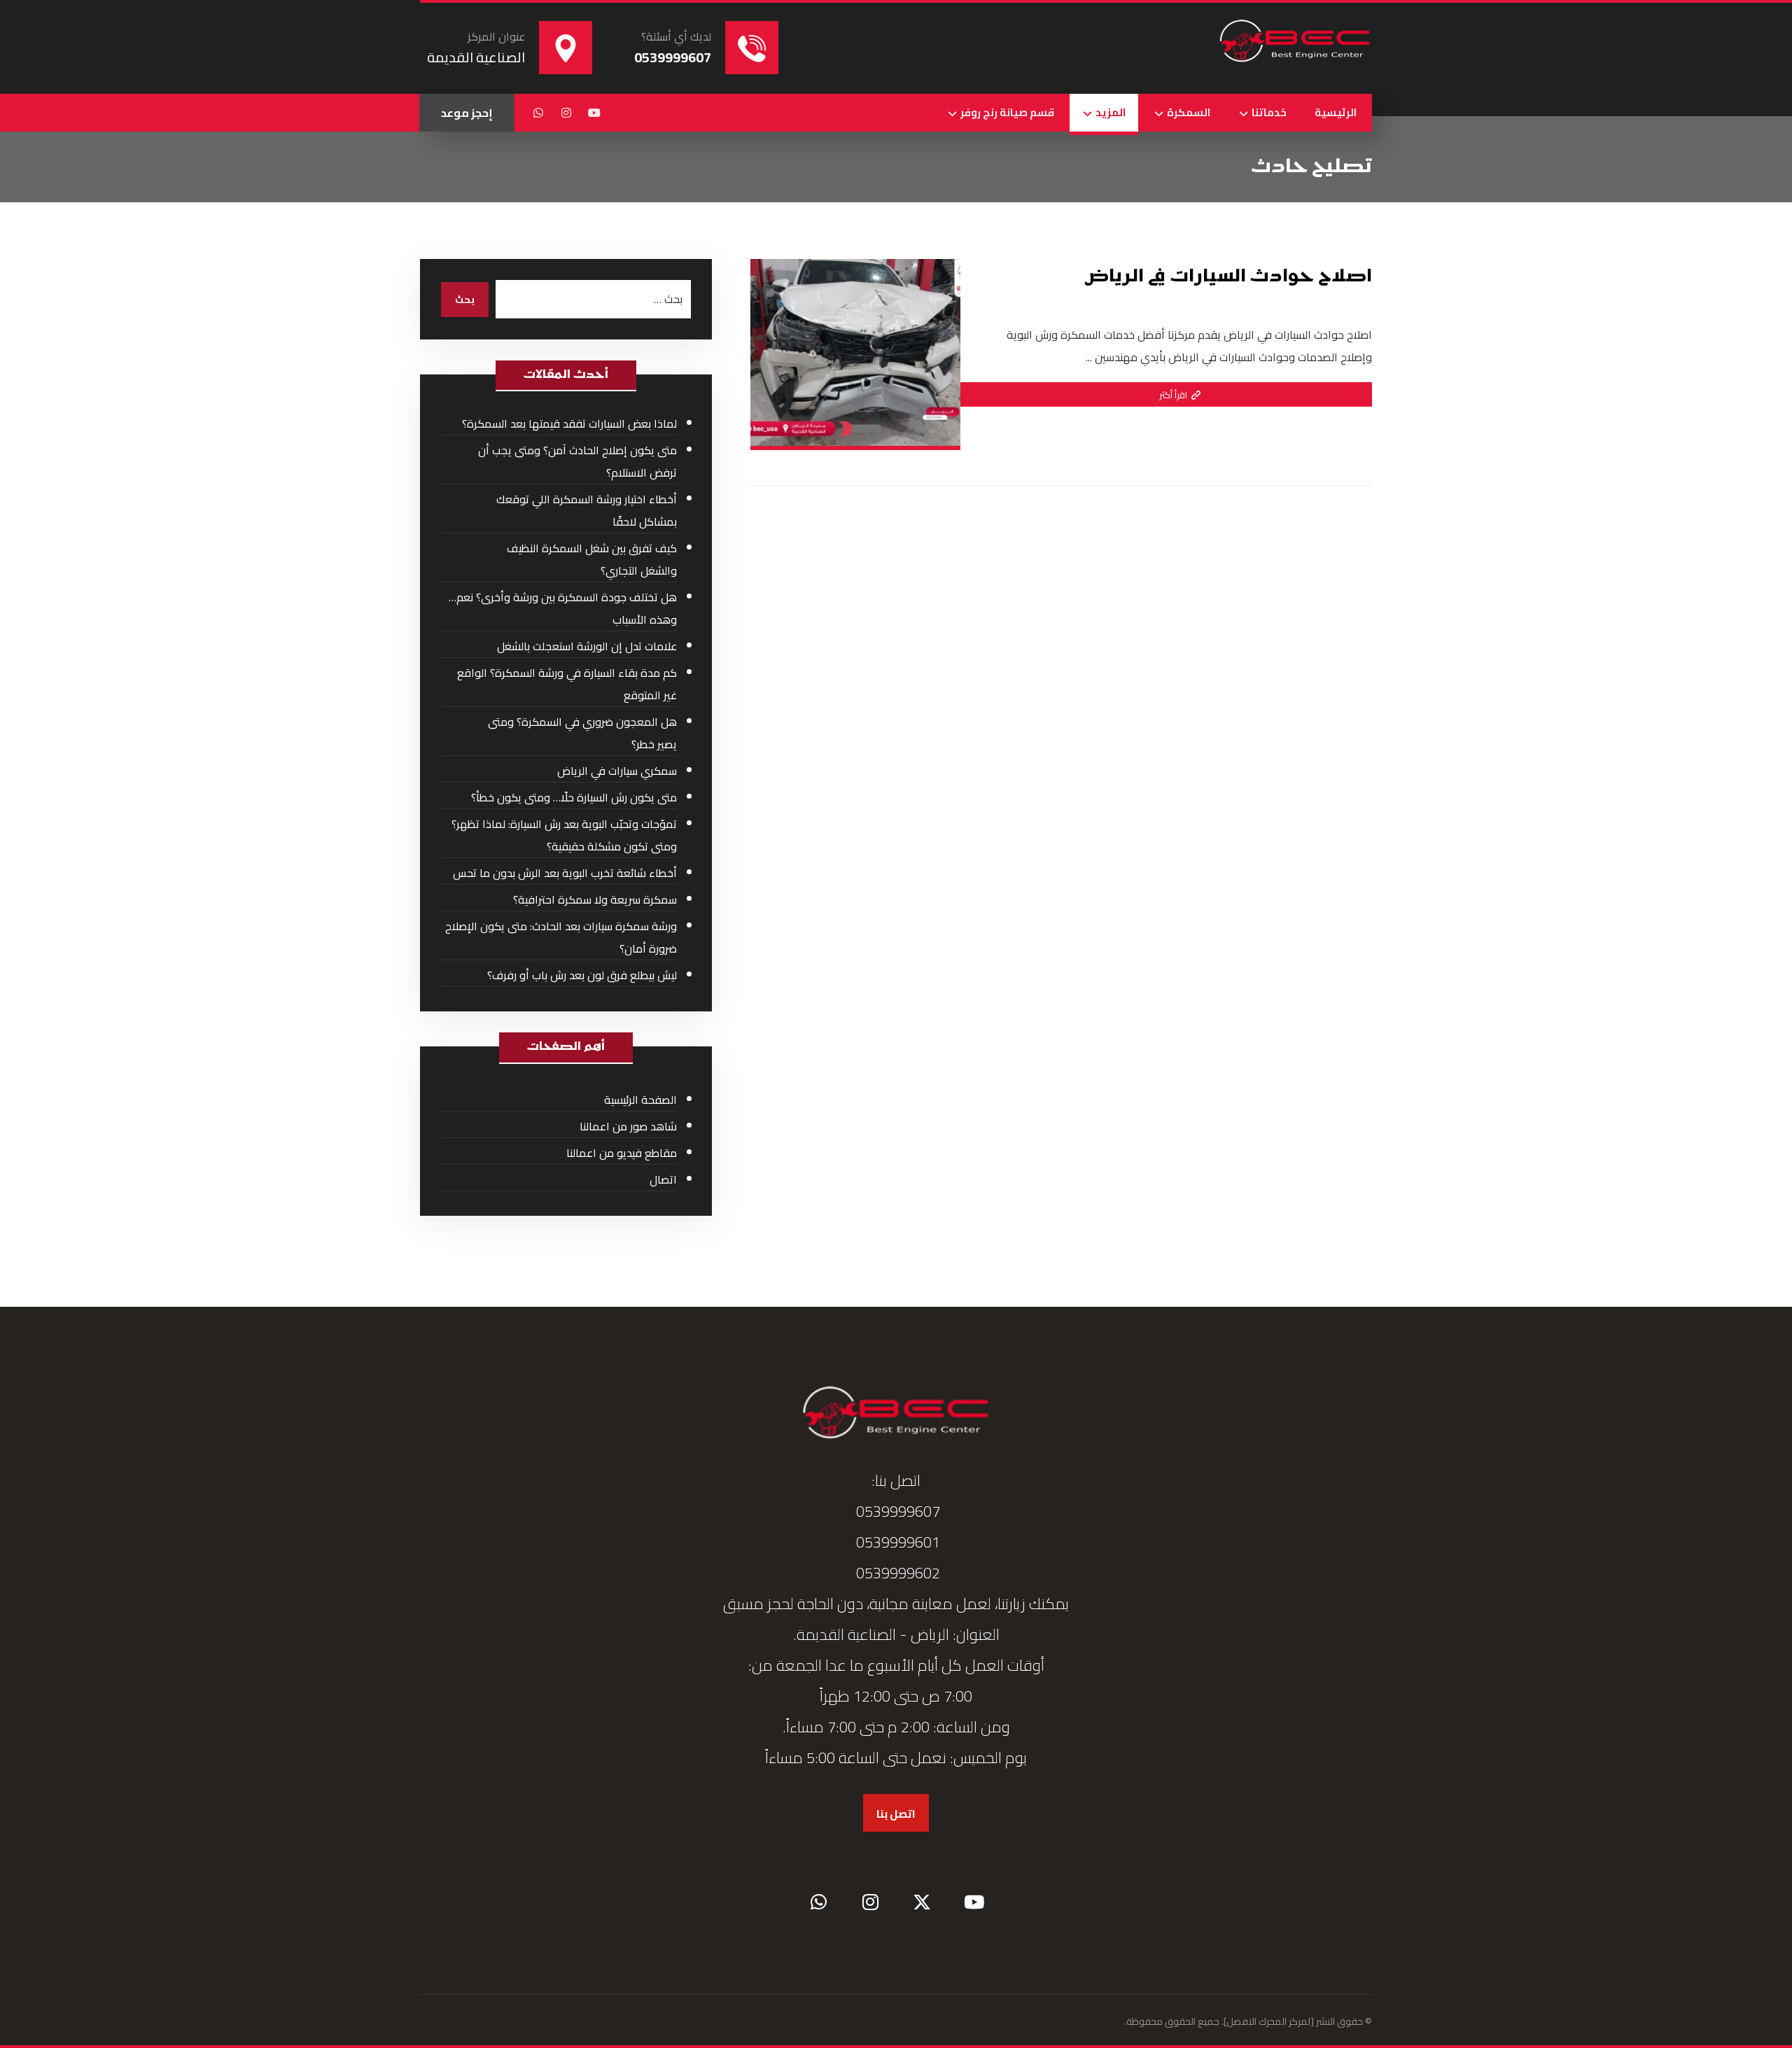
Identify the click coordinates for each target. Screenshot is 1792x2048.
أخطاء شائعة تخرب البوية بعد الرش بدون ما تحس (565, 873)
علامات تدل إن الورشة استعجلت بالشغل (587, 646)
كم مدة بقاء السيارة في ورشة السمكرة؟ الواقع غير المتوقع (567, 684)
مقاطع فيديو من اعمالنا (622, 1153)
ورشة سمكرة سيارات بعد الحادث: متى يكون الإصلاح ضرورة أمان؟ (561, 937)
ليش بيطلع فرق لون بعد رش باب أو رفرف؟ (582, 975)
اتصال (663, 1179)
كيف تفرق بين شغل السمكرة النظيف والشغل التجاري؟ (592, 559)
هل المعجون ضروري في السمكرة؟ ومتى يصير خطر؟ (582, 733)
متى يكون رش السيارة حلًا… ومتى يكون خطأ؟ (574, 797)
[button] (594, 113)
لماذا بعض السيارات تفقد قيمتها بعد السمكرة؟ (569, 423)
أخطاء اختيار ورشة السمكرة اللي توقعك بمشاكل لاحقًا (587, 510)
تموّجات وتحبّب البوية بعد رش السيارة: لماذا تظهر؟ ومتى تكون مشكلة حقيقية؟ (564, 835)
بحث (465, 300)
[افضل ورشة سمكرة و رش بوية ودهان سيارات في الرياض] (1295, 42)
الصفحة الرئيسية (640, 1100)
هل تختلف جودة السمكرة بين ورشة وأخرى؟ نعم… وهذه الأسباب (563, 608)
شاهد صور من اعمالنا (628, 1126)
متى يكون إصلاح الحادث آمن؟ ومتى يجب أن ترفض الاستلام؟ (577, 461)
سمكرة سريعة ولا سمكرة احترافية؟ (595, 899)
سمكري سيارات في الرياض (617, 771)
